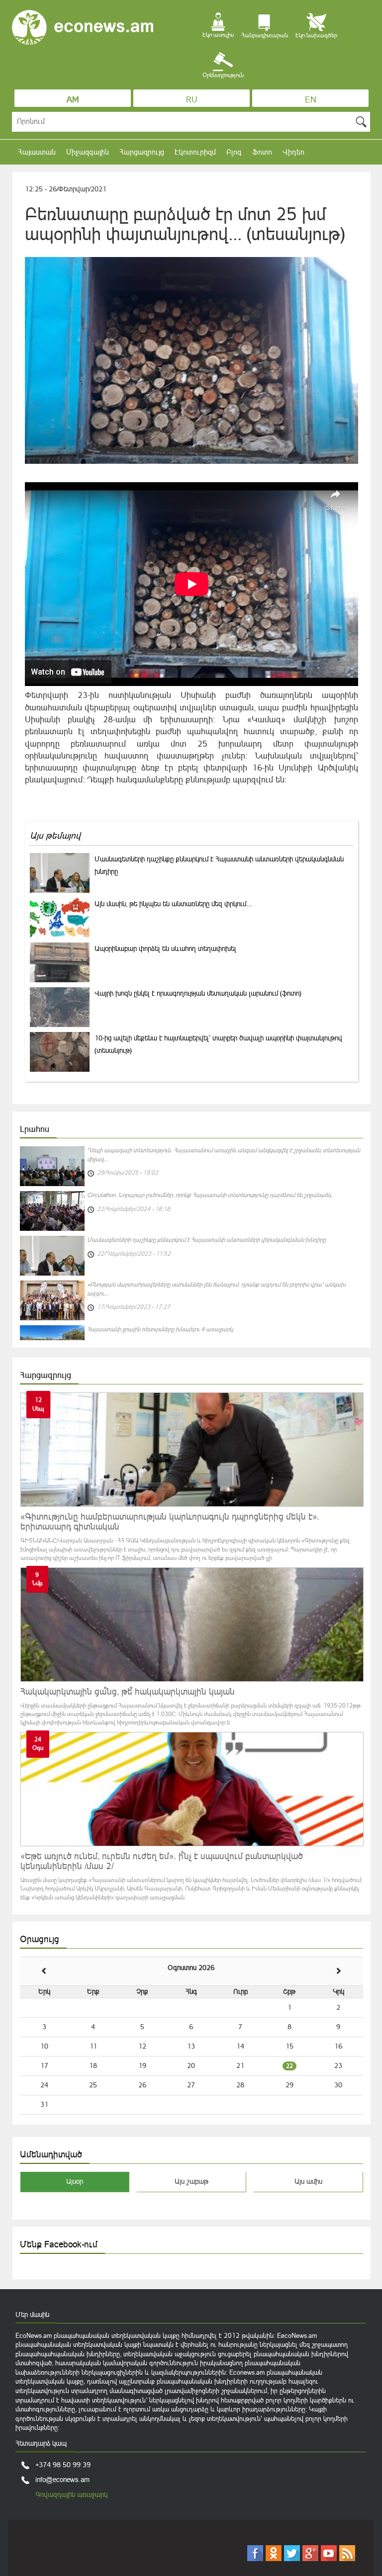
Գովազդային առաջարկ (71, 2494)
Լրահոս (35, 1129)
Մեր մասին (32, 2315)
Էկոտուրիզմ (195, 152)
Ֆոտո (262, 152)
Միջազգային (88, 152)
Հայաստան (37, 152)
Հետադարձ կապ (41, 2443)
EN (311, 99)
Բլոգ (234, 152)
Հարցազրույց (142, 152)
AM (73, 99)
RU (192, 99)
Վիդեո (293, 152)
